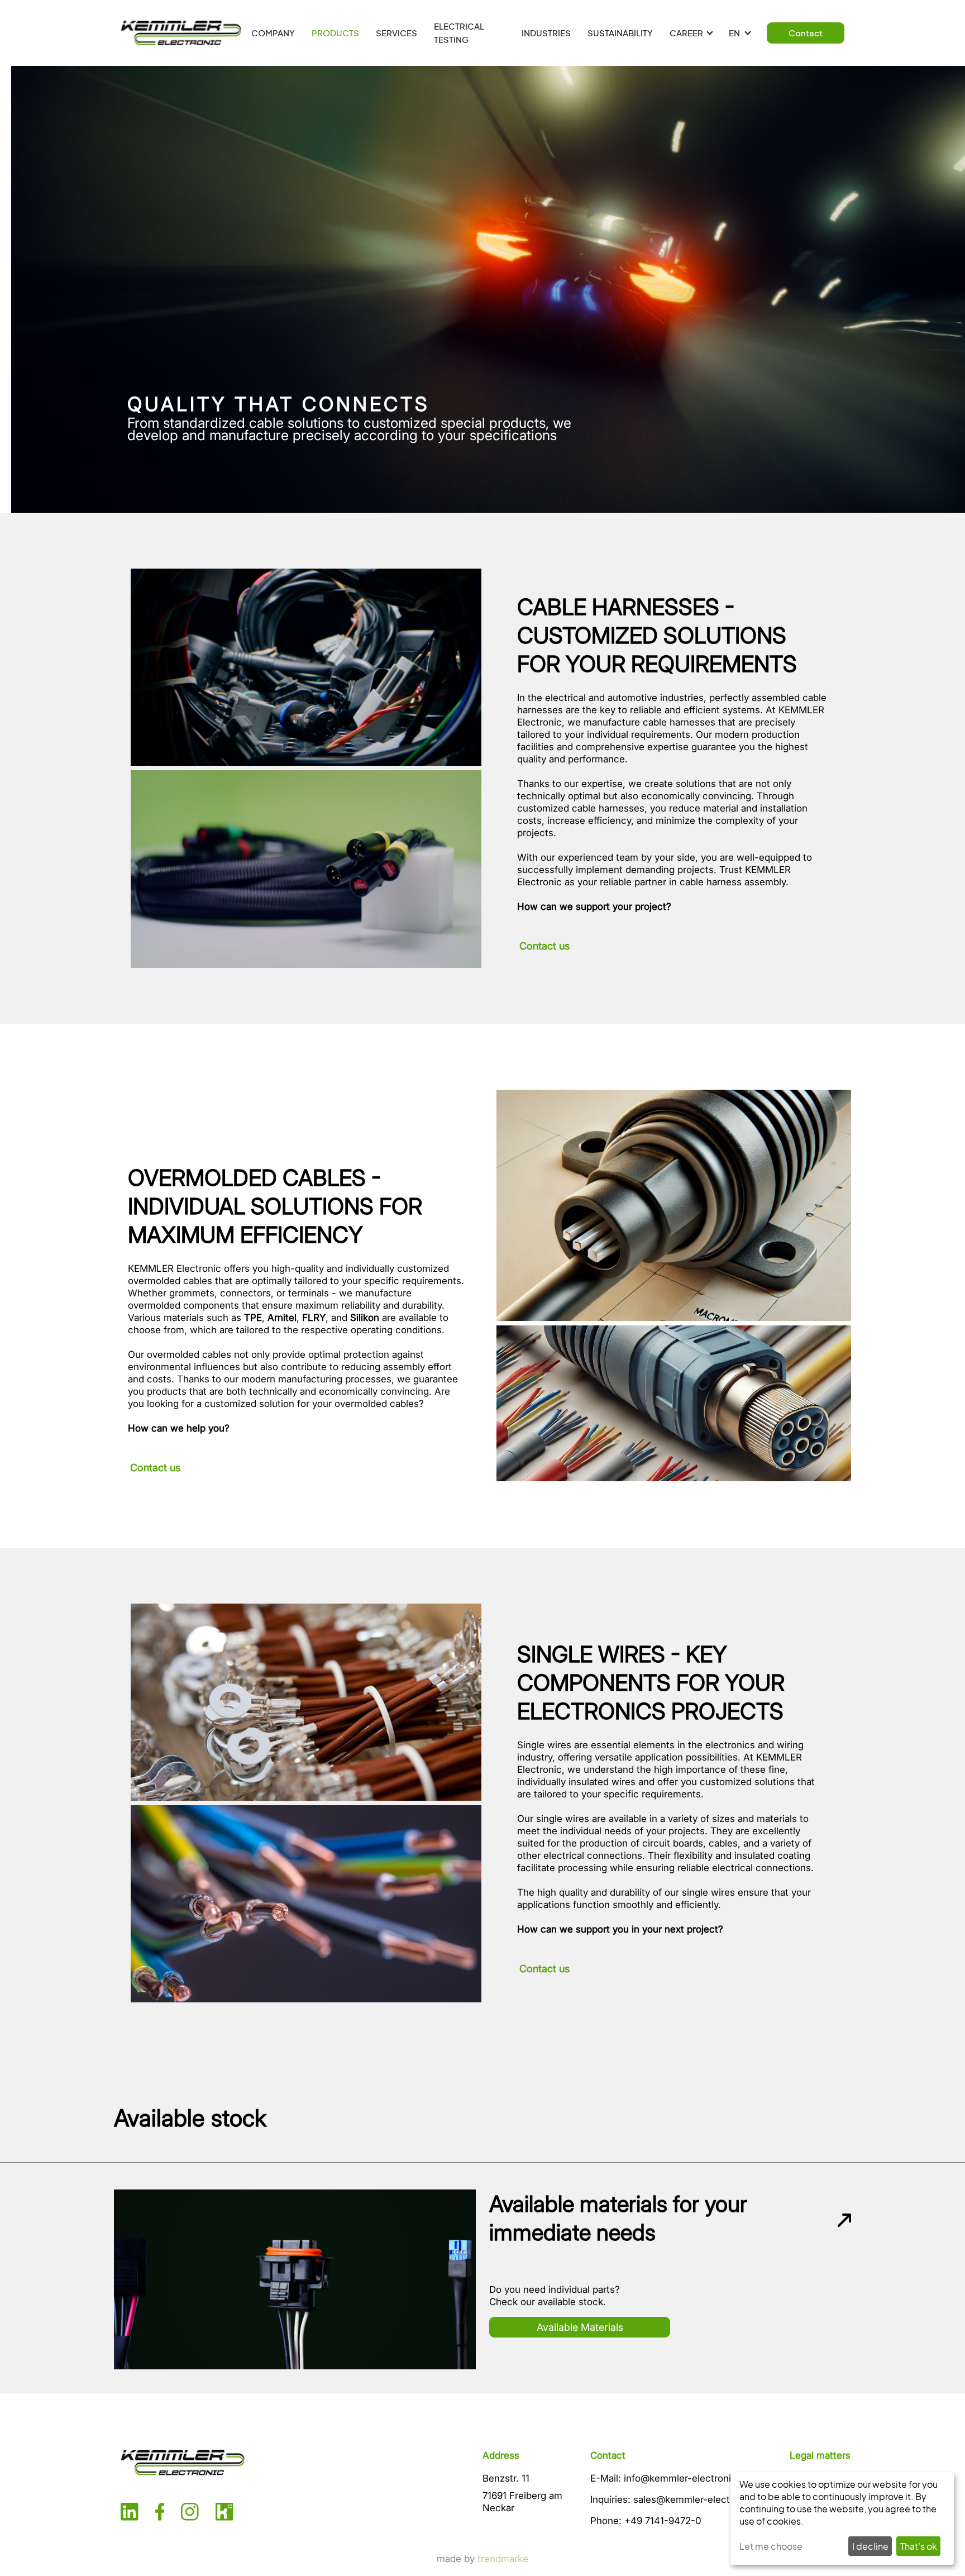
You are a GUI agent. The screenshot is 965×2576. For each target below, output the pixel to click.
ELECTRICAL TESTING (459, 33)
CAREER (686, 33)
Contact (806, 33)
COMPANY (273, 33)
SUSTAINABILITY (620, 33)
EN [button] (735, 33)
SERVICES (396, 33)
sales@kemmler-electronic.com (704, 2499)
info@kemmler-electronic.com (691, 2478)
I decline (870, 2546)
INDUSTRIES (546, 33)
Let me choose (771, 2546)
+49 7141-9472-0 (663, 2521)
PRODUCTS (335, 33)
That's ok (919, 2546)
